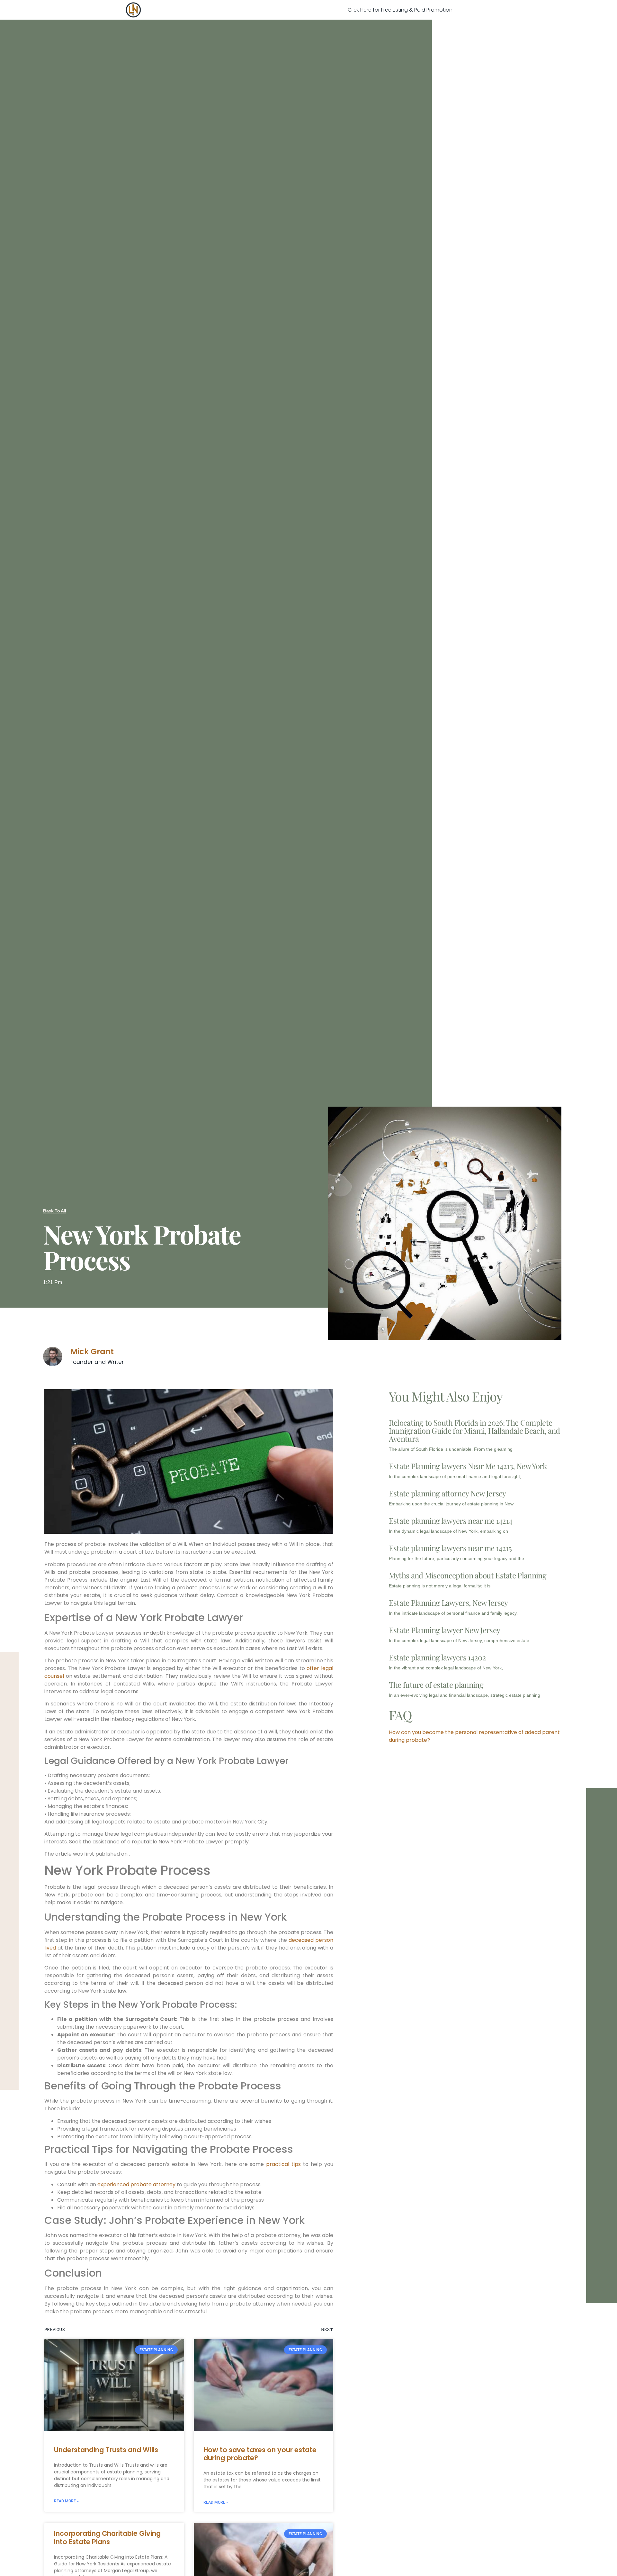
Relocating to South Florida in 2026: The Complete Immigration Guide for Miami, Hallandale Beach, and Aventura (474, 1430)
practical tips (283, 2164)
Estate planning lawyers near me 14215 (450, 1548)
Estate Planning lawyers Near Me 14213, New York (468, 1466)
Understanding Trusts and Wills (106, 2450)
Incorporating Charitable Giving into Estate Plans (107, 2537)
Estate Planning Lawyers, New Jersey (448, 1603)
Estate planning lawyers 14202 (437, 1657)
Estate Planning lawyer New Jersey (445, 1630)
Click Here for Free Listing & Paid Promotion (400, 10)
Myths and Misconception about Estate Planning (468, 1575)
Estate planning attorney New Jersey (447, 1493)
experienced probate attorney (136, 2184)
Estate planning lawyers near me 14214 (451, 1521)
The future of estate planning (436, 1685)
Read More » (66, 2501)
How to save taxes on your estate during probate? (260, 2454)
